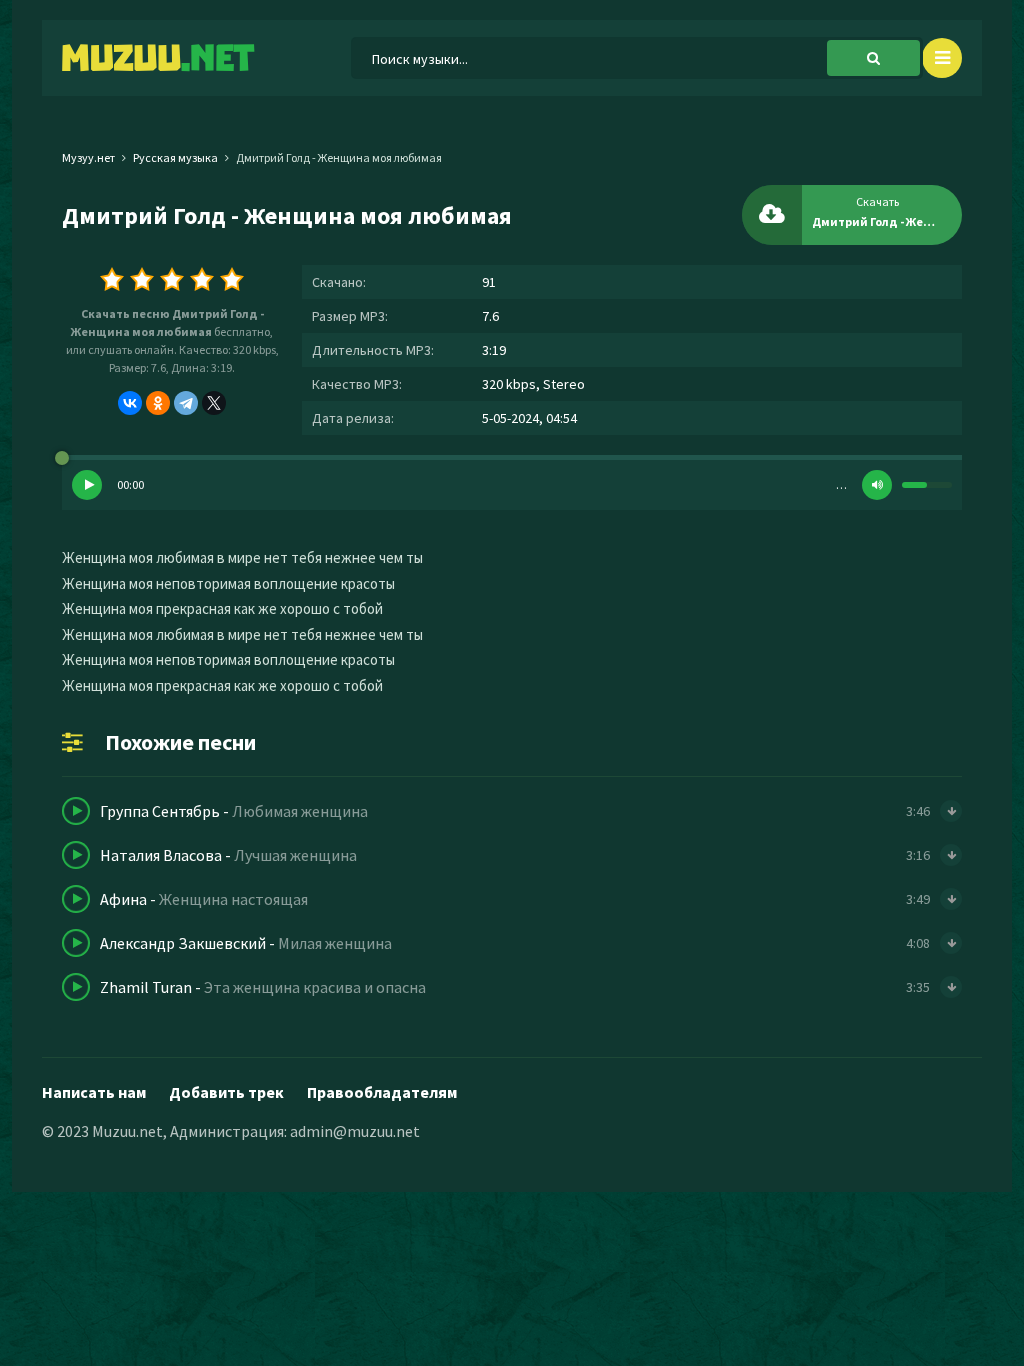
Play (87, 485)
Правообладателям (382, 1092)
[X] (214, 403)
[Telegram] (186, 403)
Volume (877, 485)
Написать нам (94, 1092)
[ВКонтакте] (130, 403)
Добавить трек (226, 1092)
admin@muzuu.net (355, 1131)
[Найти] (873, 58)
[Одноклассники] (158, 403)
